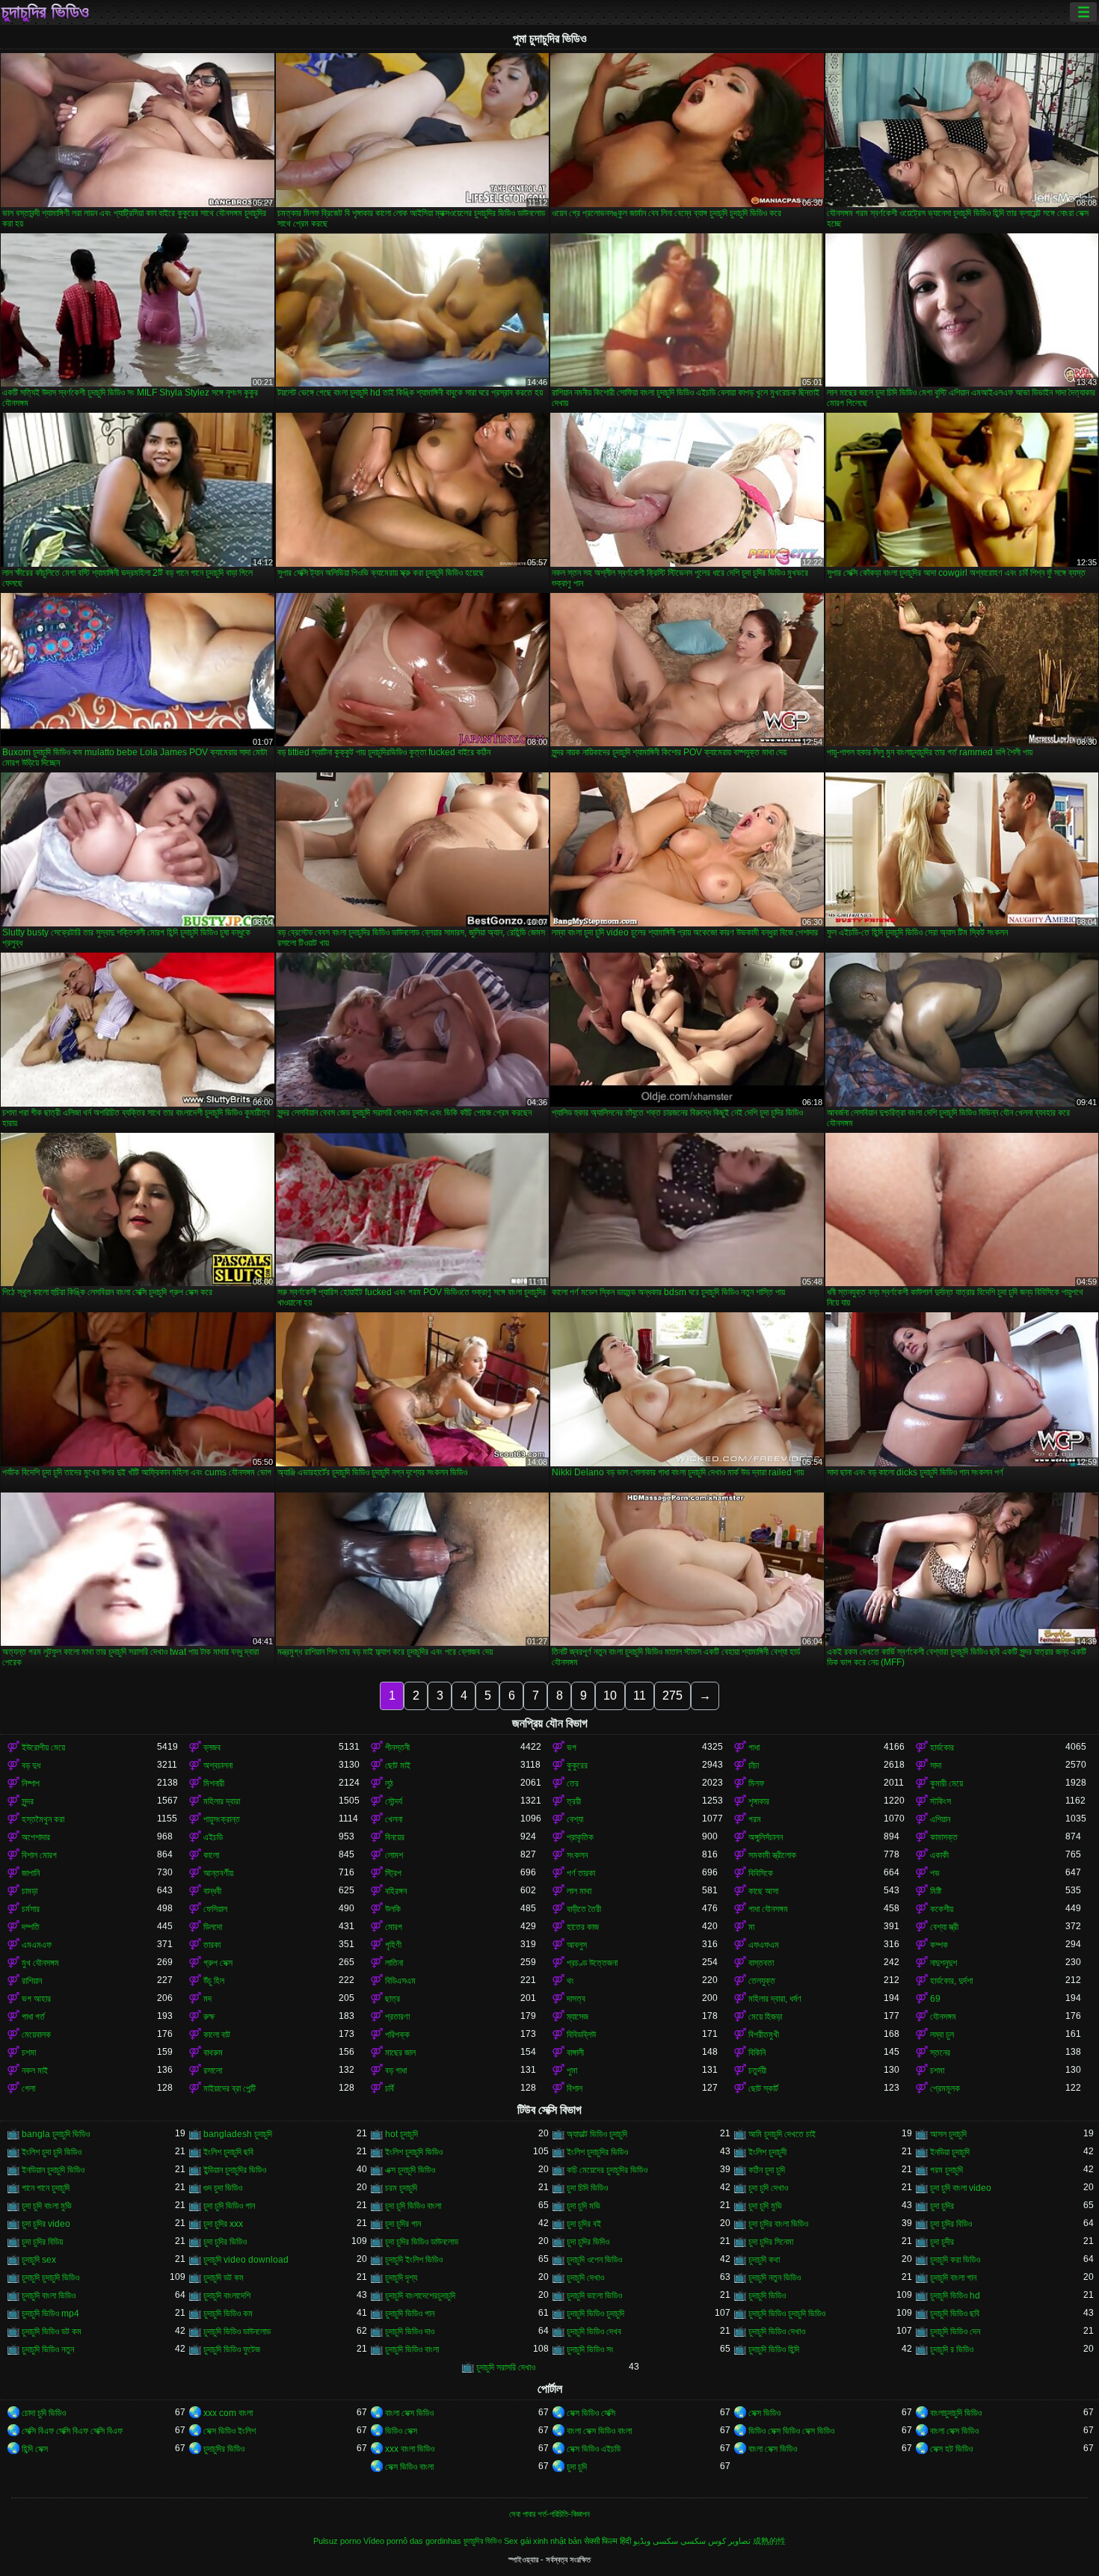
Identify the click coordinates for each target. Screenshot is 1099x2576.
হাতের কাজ (583, 1927)
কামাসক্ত (944, 1837)
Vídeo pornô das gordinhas (412, 2541)
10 (610, 1696)
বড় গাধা (396, 2071)
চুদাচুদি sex (39, 2260)
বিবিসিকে (761, 1873)
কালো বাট (217, 2035)
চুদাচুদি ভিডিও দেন (955, 2331)
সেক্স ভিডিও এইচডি (594, 2449)
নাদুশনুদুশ (943, 1963)
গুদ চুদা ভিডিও (223, 2188)
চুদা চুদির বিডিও (951, 2224)
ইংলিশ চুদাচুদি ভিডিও (414, 2152)
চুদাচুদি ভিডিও (767, 2296)
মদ (207, 1999)
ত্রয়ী (574, 1801)
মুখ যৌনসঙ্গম (40, 1963)
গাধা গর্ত (33, 2017)
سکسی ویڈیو (656, 2541)
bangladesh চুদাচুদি (238, 2134)
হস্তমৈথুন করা (43, 1819)
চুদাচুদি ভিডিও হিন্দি (774, 2349)
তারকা (212, 1945)
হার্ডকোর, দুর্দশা (951, 1981)
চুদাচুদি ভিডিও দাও (410, 2331)
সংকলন (577, 1855)
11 (640, 1696)
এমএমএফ (37, 1945)
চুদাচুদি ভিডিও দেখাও (777, 2331)
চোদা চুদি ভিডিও (44, 2413)
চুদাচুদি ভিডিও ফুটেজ (232, 2349)
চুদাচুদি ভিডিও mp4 (50, 2314)
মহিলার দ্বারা (222, 1801)
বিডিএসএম (400, 1981)
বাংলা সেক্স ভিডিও (409, 2413)
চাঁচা (754, 1765)
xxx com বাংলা (228, 2413)
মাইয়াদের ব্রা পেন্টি (230, 2088)
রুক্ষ (209, 2017)
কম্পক (939, 1945)
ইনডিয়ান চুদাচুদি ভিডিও (53, 2170)
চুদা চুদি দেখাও (768, 2188)
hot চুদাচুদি (401, 2134)
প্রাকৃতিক (580, 1837)
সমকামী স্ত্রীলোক (772, 1855)
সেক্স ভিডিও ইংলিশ (230, 2431)
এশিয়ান (940, 1819)
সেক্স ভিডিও (764, 2413)
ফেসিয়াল (215, 1909)
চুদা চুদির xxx (223, 2224)
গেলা (28, 2088)
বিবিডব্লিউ (581, 2035)
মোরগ (394, 1927)
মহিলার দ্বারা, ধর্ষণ (775, 1999)
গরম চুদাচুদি (946, 2170)
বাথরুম (213, 2053)
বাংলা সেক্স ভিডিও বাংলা (599, 2431)
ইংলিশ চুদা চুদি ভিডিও (52, 2152)
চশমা (29, 2053)
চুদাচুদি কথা (764, 2260)
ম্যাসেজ (578, 2017)
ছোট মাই (398, 1765)
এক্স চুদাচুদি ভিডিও (410, 2170)
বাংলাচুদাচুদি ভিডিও (956, 2413)
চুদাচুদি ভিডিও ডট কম (52, 2331)
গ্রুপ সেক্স (218, 1963)
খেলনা (394, 1819)
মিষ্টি (936, 1891)
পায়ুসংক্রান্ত (222, 1819)
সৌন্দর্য (394, 1801)
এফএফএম (764, 1945)
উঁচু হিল (214, 1981)
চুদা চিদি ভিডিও (587, 2188)
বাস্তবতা (761, 1963)
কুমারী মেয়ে (946, 1783)
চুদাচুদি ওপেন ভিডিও (594, 2260)
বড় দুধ (31, 1765)
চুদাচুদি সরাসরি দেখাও (506, 2367)
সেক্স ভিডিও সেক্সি (591, 2413)
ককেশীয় (942, 1909)
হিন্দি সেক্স (35, 2449)
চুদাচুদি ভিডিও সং (590, 2349)
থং (570, 1981)
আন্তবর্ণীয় (218, 1873)
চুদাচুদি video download (246, 2260)
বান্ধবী (212, 1891)
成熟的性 (769, 2541)
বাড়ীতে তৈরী (584, 1909)
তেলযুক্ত (762, 1981)
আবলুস (577, 1945)
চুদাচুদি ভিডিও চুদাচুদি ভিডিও (787, 2314)
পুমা (572, 2071)
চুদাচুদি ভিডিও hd (955, 2296)
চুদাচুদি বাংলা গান (953, 2278)
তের (573, 1783)
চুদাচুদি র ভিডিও (952, 2349)
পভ (935, 1873)
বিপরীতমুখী (764, 2035)
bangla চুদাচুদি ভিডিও (56, 2134)
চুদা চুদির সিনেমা (771, 2242)
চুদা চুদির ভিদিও (588, 2242)
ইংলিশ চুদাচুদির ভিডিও (597, 2152)
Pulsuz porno (337, 2541)
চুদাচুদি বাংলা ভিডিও (49, 2296)
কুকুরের (577, 1765)
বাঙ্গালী (575, 2053)
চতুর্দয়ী (757, 2071)
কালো (211, 1855)
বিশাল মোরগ (39, 1855)
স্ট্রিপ (393, 1873)
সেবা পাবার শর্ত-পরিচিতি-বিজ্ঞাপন (549, 2514)
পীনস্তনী (397, 1747)
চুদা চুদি (577, 2467)
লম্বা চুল (942, 2035)
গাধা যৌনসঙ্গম (768, 1909)
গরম (755, 1819)
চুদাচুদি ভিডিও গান (410, 2314)
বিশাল (575, 2088)
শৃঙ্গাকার (759, 1801)
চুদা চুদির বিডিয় (42, 2242)
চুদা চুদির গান (403, 2224)
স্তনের (940, 2053)
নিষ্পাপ (31, 1783)
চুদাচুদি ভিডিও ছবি (955, 2314)
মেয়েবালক (36, 2035)
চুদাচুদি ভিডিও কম (228, 2314)
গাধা (754, 1747)
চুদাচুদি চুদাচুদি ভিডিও (50, 2278)
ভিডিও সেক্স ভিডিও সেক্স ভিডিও (791, 2431)
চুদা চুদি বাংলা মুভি (47, 2206)
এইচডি (213, 1837)
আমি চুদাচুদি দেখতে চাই (782, 2134)
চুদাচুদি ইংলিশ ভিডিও (414, 2260)
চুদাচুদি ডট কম (224, 2278)
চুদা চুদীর (942, 2242)
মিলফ (756, 1783)
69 (935, 1999)
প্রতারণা (397, 2017)
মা (751, 1927)
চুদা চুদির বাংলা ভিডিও (778, 2224)
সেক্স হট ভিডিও (951, 2449)
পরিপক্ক (397, 2035)
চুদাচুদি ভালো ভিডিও (594, 2296)
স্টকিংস (941, 1801)
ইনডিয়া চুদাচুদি (950, 2152)
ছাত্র (392, 1999)
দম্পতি (31, 1927)
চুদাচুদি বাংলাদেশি (227, 2296)
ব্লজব (212, 1747)
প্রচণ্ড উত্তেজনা (592, 1963)
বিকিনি (757, 2053)
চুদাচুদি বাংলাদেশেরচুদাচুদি (420, 2296)
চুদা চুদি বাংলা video (961, 2188)
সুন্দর (28, 1801)
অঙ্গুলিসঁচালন (766, 1837)
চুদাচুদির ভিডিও (45, 12)
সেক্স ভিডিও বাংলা (409, 2467)
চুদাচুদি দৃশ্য (401, 2278)
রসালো (213, 2071)
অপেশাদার (36, 1837)
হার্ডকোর (942, 1747)
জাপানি (31, 1873)
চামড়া (30, 1891)
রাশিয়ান (32, 1981)
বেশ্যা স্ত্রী (944, 1927)
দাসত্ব (576, 1999)
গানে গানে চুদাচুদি (46, 2188)
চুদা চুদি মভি (584, 2206)
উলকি (393, 1909)
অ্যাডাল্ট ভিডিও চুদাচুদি (597, 2134)
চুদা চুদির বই (584, 2224)
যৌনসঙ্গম (943, 2017)
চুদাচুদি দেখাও (585, 2278)
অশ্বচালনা (218, 1765)
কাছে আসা (763, 1891)
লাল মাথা (579, 1891)
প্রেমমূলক (945, 2088)
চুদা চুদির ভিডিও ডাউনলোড (422, 2242)
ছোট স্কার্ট (763, 2088)
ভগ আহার (36, 1999)
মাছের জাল (400, 2053)
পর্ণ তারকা (581, 1873)
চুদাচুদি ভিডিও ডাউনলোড (237, 2331)
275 (672, 1696)
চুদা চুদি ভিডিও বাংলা (413, 2206)
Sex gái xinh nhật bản (543, 2541)
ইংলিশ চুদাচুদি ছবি (228, 2152)
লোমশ (394, 1855)
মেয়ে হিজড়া (765, 2017)
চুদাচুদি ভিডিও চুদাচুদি (595, 2314)
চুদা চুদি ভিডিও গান (229, 2206)
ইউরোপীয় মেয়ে (43, 1747)
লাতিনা (394, 1963)
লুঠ (389, 1783)
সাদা (936, 1765)
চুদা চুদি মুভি (765, 2206)
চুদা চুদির (942, 2206)
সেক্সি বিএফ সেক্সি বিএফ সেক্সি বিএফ (72, 2431)
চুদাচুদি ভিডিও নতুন (48, 2349)
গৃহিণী (393, 1945)
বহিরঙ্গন (396, 1891)
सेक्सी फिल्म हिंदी (607, 2541)
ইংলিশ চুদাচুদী (767, 2152)
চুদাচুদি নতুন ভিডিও (775, 2278)
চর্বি (390, 2088)
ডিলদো (213, 1927)
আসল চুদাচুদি (948, 2134)
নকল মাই (35, 2071)
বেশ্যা (575, 1819)
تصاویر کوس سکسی (715, 2541)
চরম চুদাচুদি (401, 2188)
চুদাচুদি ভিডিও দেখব (594, 2331)
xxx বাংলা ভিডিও (410, 2449)
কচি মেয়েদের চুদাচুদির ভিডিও (607, 2170)
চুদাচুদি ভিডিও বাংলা (412, 2349)
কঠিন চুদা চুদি (767, 2170)
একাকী (939, 1855)
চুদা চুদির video (46, 2224)
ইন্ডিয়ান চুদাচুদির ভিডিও (235, 2170)
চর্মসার (31, 1909)
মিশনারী (214, 1783)
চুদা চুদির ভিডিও (225, 2242)
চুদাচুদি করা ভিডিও (955, 2260)
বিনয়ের (395, 1837)
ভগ (572, 1747)
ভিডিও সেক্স (401, 2431)
